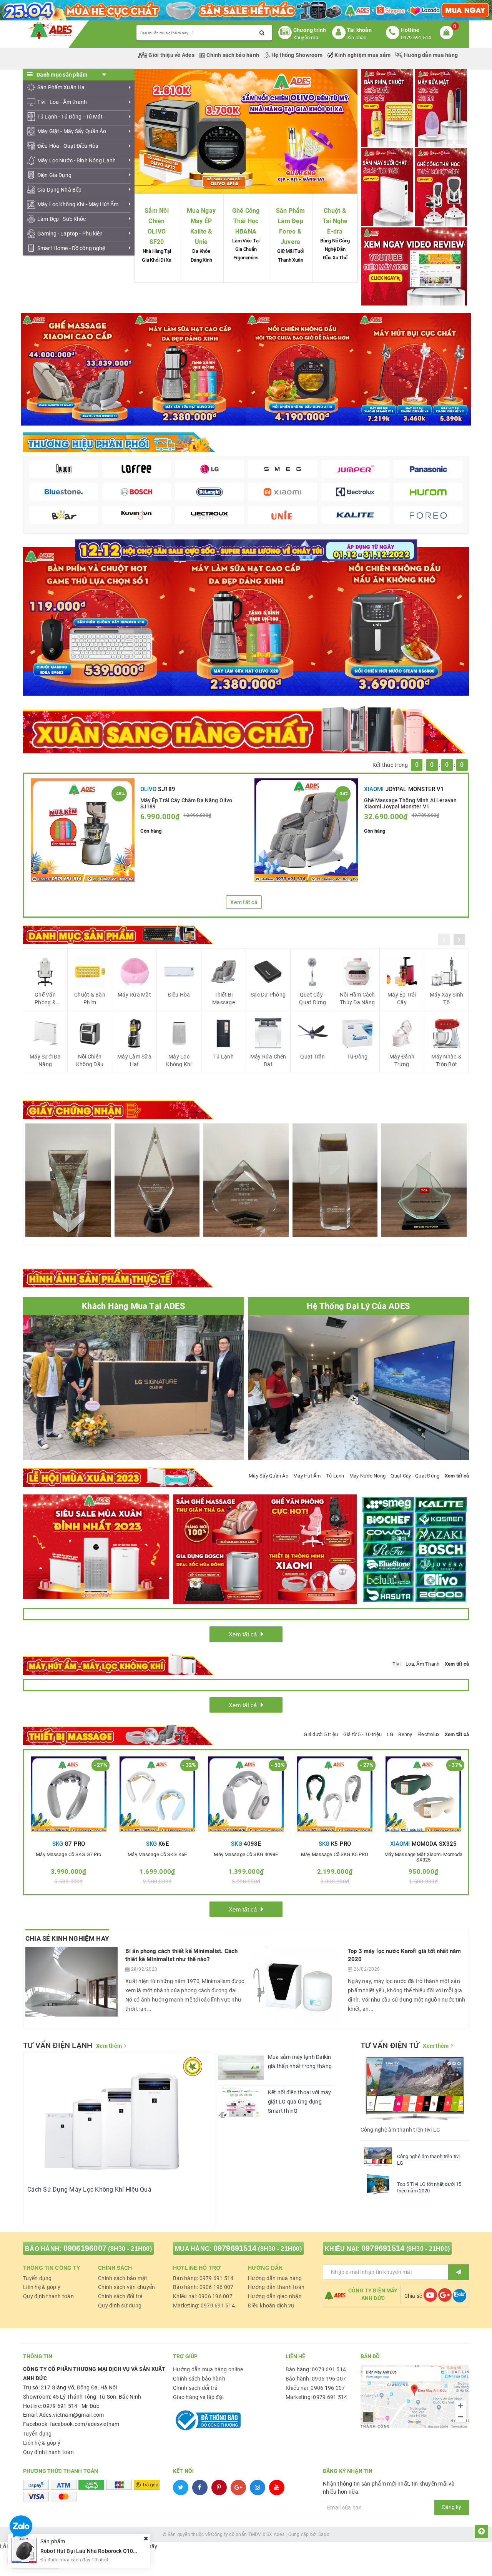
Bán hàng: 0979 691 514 (203, 2278)
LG (390, 1734)
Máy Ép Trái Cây (402, 998)
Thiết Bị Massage (224, 998)
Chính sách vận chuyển (126, 2287)
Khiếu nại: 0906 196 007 (203, 2296)
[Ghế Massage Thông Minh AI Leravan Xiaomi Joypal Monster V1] (306, 830)
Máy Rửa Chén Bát (268, 1060)
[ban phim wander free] (97, 621)
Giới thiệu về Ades (171, 55)
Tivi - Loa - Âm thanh (62, 102)
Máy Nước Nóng (367, 1476)
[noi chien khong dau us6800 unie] (395, 621)
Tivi (396, 1664)
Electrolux (429, 1734)
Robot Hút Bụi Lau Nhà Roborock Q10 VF (91, 2551)
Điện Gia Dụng (54, 175)
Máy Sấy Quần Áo (268, 1476)
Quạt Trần (312, 1057)
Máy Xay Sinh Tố (446, 998)
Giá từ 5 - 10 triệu (363, 1734)
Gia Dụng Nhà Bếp (59, 190)
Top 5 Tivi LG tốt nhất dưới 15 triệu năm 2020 (429, 2187)
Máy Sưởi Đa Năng (45, 1060)
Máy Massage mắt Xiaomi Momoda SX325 (424, 1857)
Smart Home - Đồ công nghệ (71, 248)
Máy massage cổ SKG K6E (157, 1855)
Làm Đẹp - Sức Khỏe (62, 219)
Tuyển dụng (37, 2278)
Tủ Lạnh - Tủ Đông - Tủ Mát (70, 117)
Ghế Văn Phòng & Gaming (45, 999)
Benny (405, 1734)
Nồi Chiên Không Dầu (90, 1060)
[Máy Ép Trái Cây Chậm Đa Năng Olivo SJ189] (83, 830)
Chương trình (310, 30)
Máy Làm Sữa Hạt (134, 1060)
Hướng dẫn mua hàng (430, 55)
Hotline (410, 30)
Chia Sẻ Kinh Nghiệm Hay (67, 1938)
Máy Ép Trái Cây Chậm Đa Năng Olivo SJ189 (186, 803)
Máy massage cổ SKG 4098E (246, 1855)
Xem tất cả (244, 902)
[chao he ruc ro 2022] (246, 549)
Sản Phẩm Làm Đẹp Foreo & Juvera (291, 226)
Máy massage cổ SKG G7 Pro (68, 1855)
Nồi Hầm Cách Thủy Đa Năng (357, 998)
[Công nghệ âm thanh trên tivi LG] (378, 2157)
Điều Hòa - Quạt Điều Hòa (68, 146)
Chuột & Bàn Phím (90, 998)
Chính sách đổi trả (121, 2296)
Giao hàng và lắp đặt (199, 2397)
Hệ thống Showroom (297, 55)
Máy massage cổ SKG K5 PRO (335, 1855)
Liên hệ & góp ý (42, 2287)
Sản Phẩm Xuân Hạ (61, 87)
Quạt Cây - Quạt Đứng (312, 998)
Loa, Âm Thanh (422, 1664)
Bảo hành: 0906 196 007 (203, 2287)
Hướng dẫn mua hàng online (208, 2369)
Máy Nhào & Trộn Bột (446, 1060)
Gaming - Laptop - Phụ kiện (70, 234)
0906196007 (85, 2248)
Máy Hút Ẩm (307, 1476)
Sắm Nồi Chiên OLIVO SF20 (157, 226)
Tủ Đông (357, 1057)
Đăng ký (452, 2507)
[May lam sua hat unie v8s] (246, 621)
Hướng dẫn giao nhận (275, 2296)
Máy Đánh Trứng (402, 1060)
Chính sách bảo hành (233, 55)
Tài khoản (359, 30)
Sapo (324, 2534)
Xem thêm (109, 2046)
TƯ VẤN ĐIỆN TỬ (390, 2045)
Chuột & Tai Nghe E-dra (335, 221)
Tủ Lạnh (224, 1057)
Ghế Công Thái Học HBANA (246, 221)
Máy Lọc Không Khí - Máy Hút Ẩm (78, 204)
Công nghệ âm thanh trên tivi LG (429, 2160)
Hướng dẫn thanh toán (276, 2287)
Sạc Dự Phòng (268, 995)
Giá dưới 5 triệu (321, 1734)
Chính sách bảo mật (123, 2278)
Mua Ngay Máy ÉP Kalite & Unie (201, 226)
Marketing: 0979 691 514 (204, 2306)
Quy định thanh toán (48, 2296)
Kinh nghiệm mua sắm (362, 55)
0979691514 (235, 2248)
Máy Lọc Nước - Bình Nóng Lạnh (76, 160)
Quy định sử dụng (120, 2306)
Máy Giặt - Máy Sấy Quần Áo (72, 131)
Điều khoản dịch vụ (271, 2306)
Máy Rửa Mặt (134, 995)
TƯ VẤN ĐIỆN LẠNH (58, 2045)
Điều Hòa (179, 995)
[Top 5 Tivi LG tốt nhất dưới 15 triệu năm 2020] (378, 2184)
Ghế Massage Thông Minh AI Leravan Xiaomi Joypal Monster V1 (411, 803)
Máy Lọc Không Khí (179, 1060)
